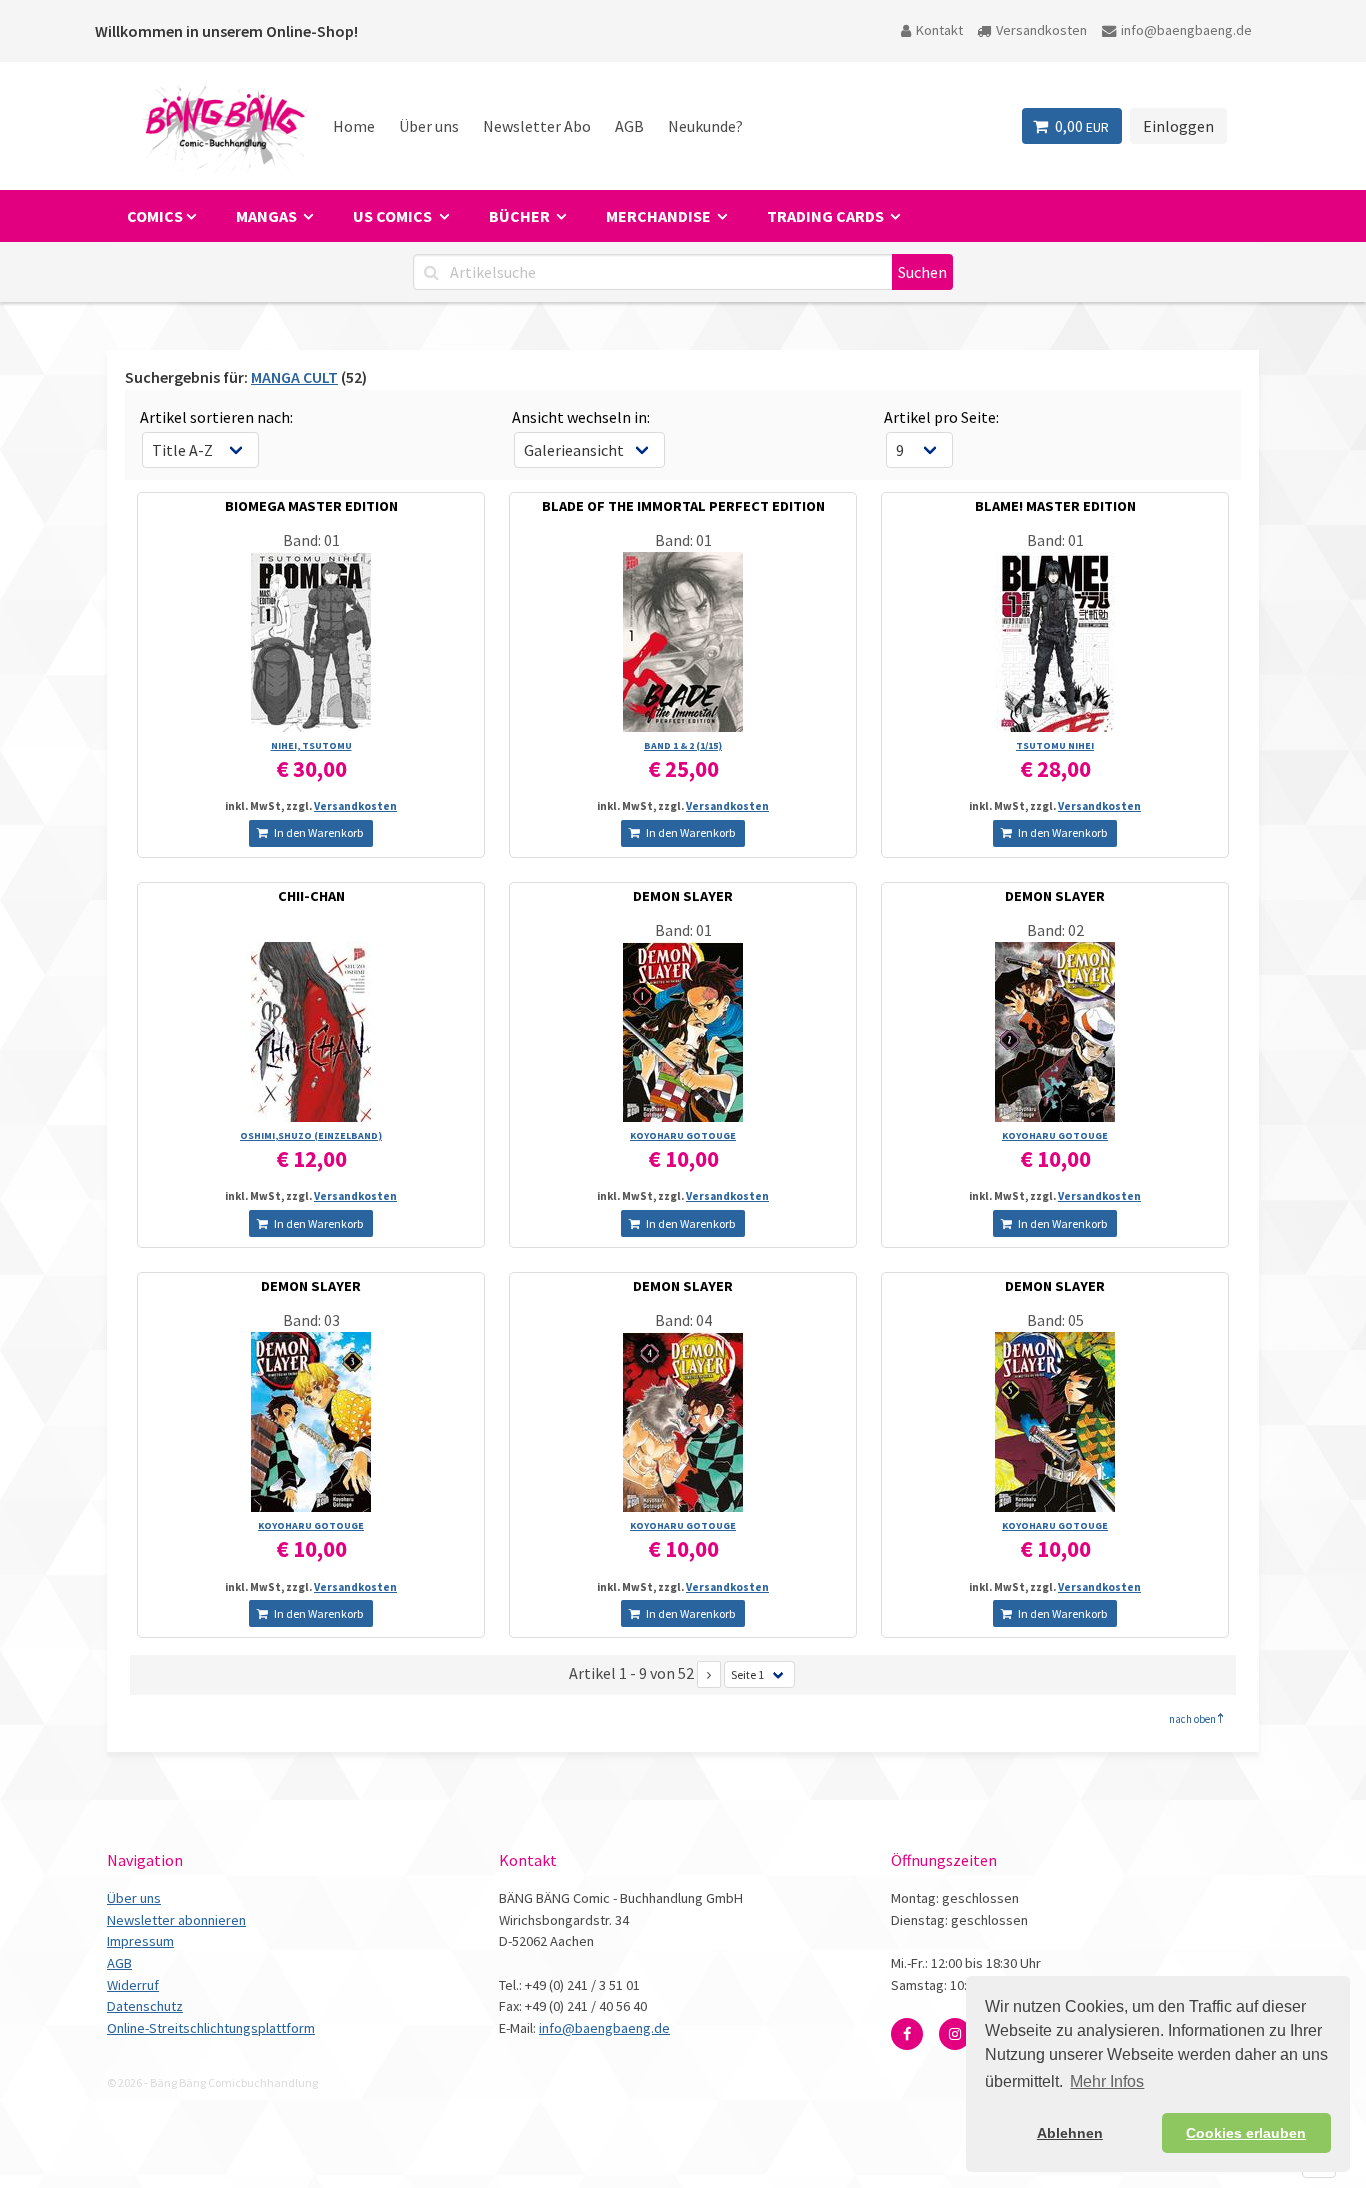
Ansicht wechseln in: (581, 417)
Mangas (268, 216)
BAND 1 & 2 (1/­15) (683, 745)
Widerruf (133, 1985)
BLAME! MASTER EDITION (1055, 506)
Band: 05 (1055, 1320)
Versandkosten (1041, 30)
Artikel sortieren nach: (216, 417)
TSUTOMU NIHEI (1055, 745)
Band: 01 (311, 540)
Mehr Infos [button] (1107, 2081)
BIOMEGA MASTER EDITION (311, 506)
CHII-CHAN (311, 896)
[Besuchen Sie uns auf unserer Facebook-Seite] (907, 2034)
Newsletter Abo (537, 126)
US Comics (394, 216)
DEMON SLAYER (683, 896)
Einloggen (1178, 126)
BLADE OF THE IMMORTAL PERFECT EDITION (683, 506)
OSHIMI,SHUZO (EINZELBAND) (311, 1135)
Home (354, 126)
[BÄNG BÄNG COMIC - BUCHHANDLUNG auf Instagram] (955, 2034)
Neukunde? (705, 126)
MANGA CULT (294, 377)
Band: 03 (311, 1320)
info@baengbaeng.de (1186, 30)
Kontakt (939, 30)
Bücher (521, 216)
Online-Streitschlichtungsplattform (211, 2028)
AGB (629, 126)
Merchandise (660, 216)
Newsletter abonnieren (176, 1920)
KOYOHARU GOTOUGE (683, 1135)
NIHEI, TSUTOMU (311, 745)
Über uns (429, 126)
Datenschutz (145, 2006)
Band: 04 (683, 1320)
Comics (155, 216)
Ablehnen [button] (1070, 2133)
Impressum (140, 1941)
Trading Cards (827, 216)
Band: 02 (1055, 930)
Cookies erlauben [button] (1246, 2133)
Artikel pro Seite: (941, 417)
